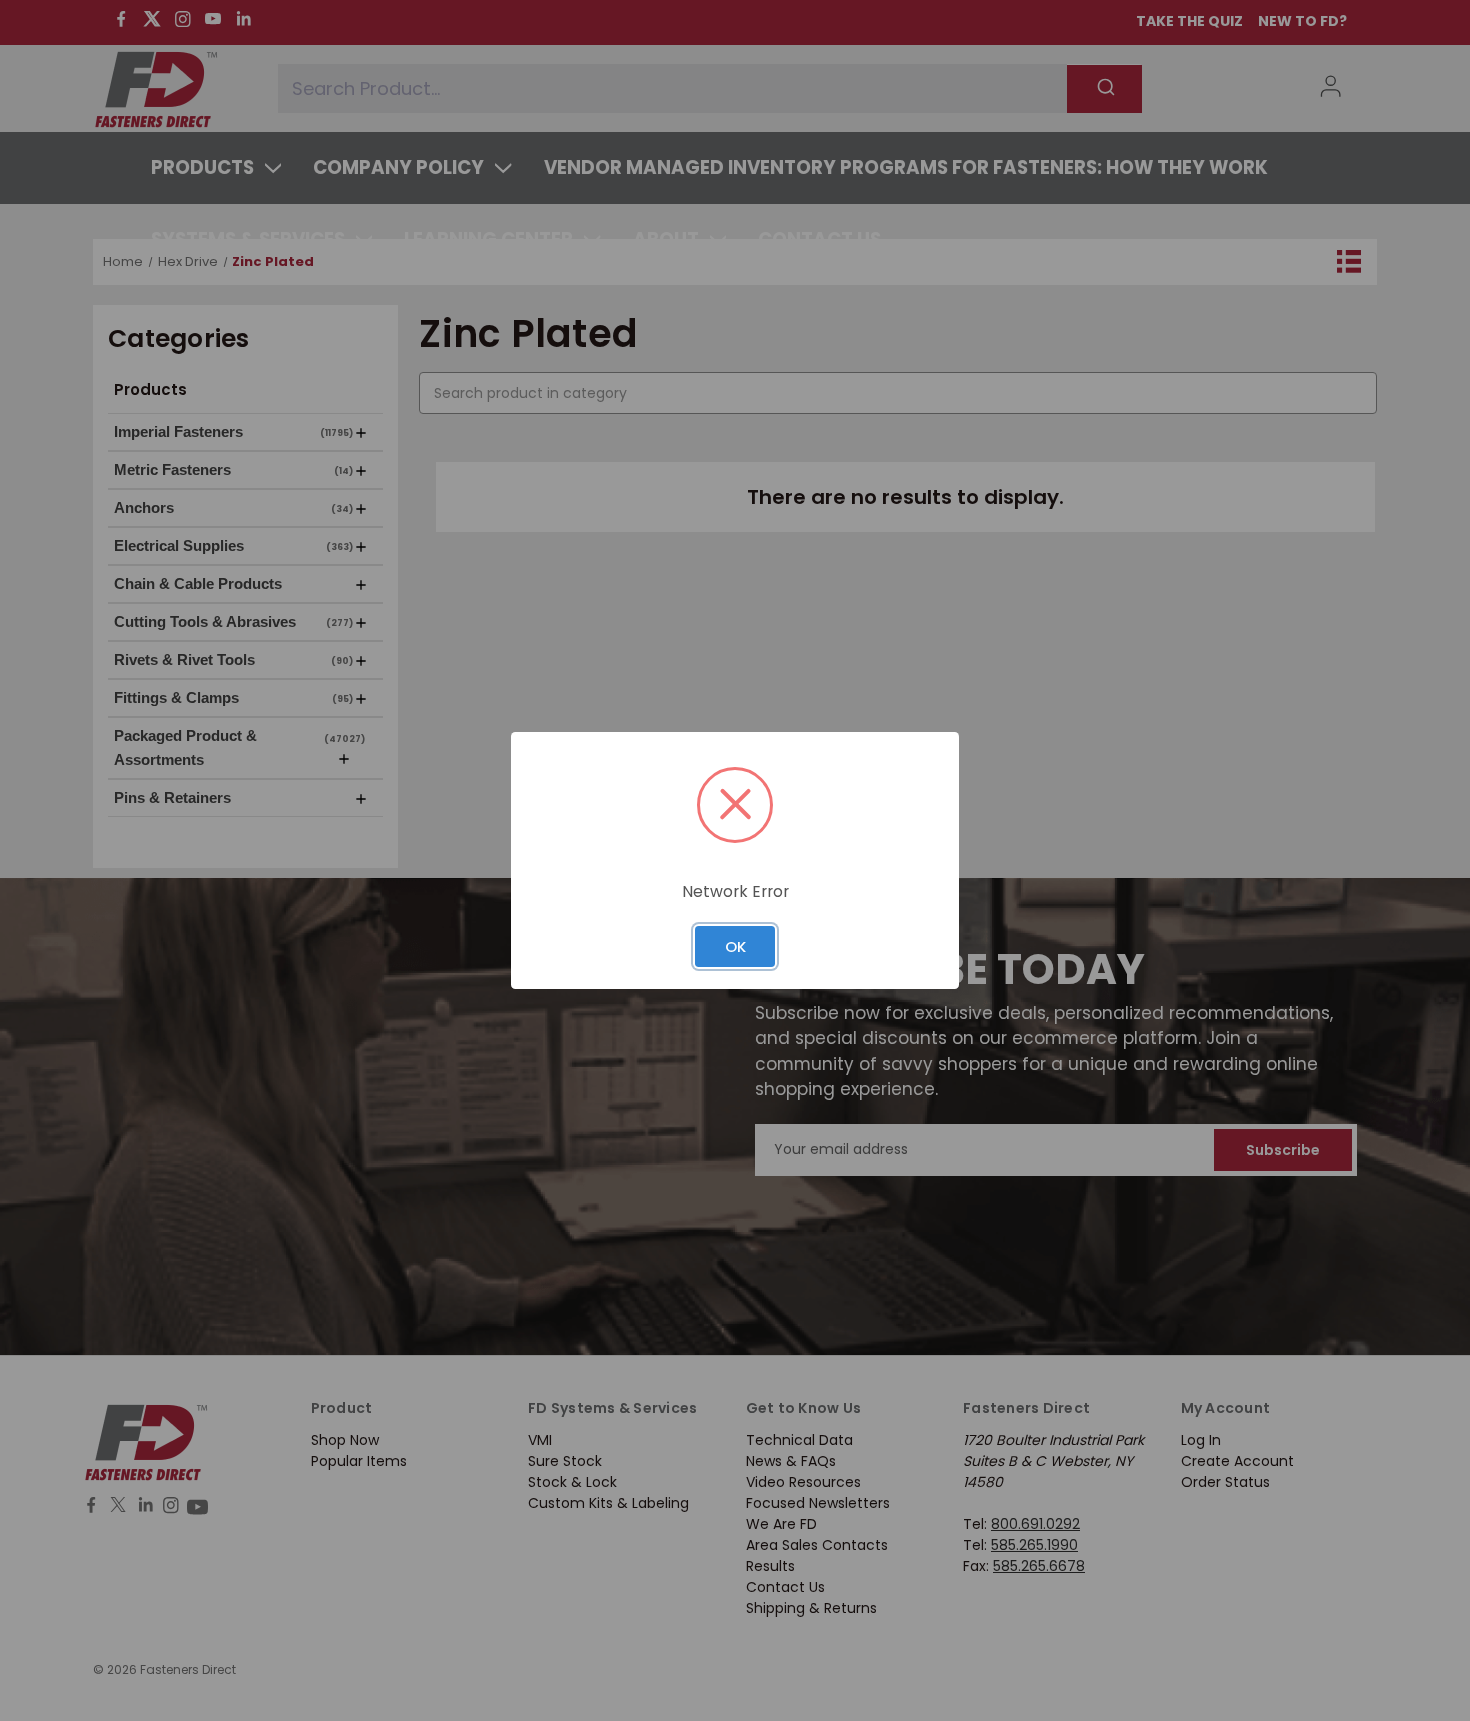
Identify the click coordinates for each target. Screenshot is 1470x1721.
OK (735, 946)
